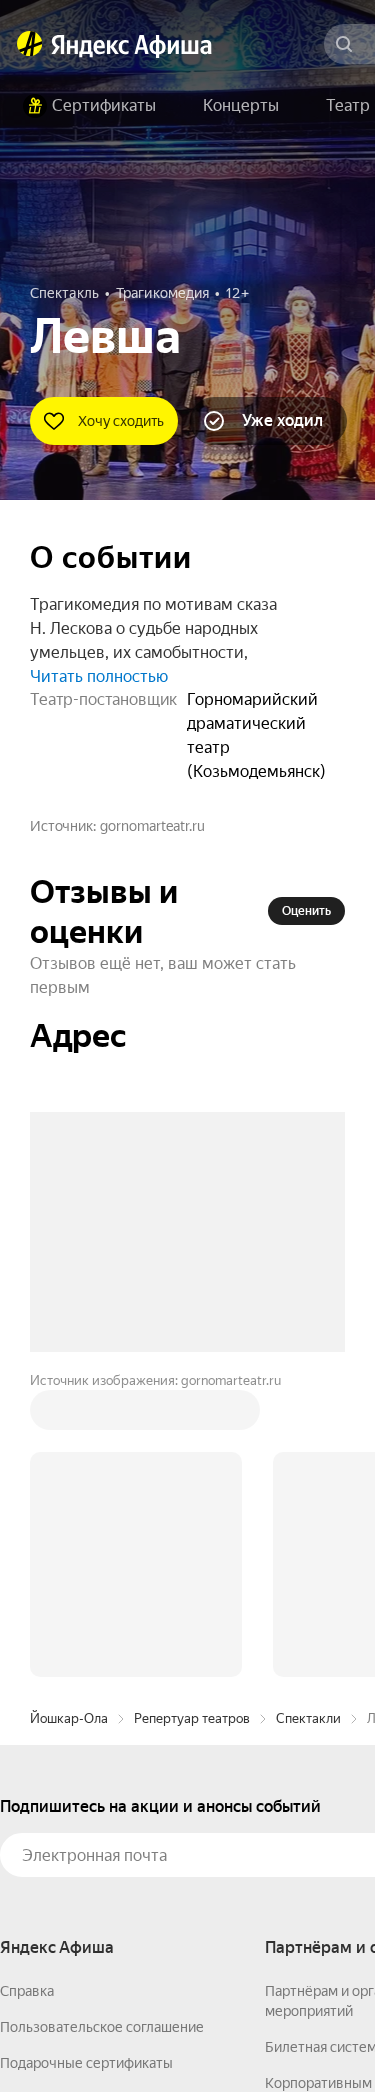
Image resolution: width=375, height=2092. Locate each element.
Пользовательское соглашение (102, 1724)
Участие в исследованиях (83, 1832)
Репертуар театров (192, 1415)
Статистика (297, 2033)
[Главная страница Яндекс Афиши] (30, 44)
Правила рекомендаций (77, 1868)
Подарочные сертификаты (86, 1760)
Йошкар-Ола (69, 1415)
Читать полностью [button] (99, 676)
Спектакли (308, 1415)
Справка (27, 1688)
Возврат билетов (56, 1796)
